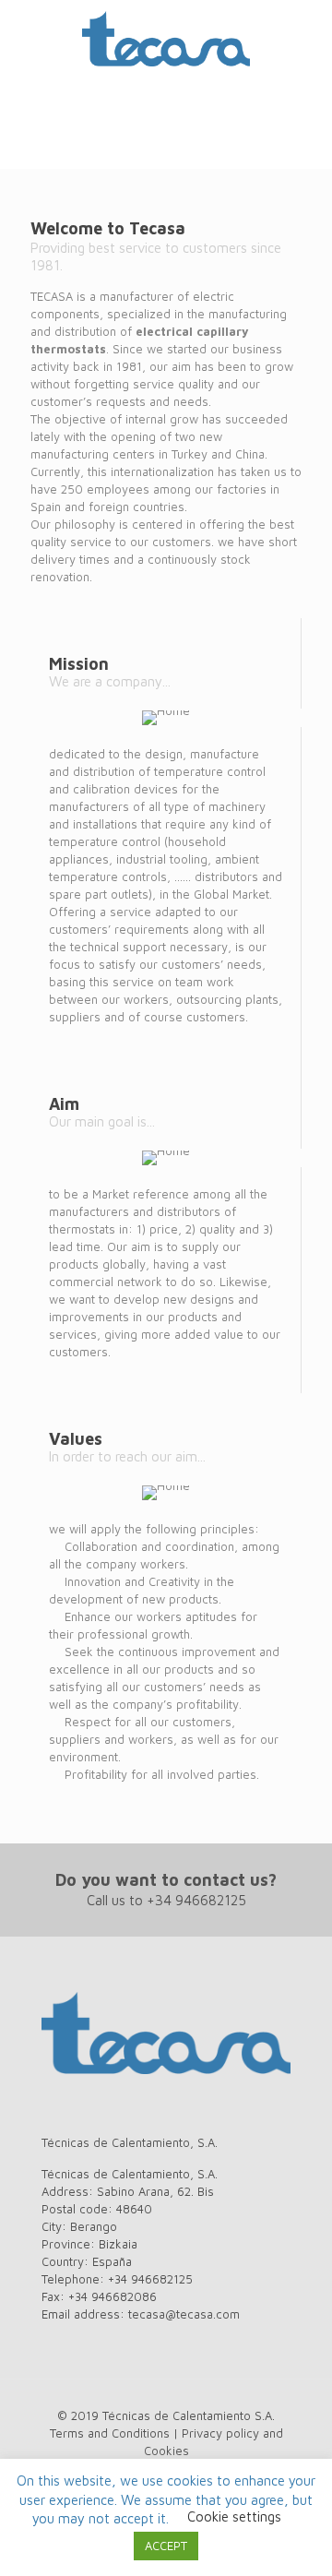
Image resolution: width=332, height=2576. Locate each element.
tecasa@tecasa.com (184, 2314)
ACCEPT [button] (166, 2546)
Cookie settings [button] (234, 2516)
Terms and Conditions (110, 2433)
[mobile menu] (307, 37)
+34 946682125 (196, 1900)
